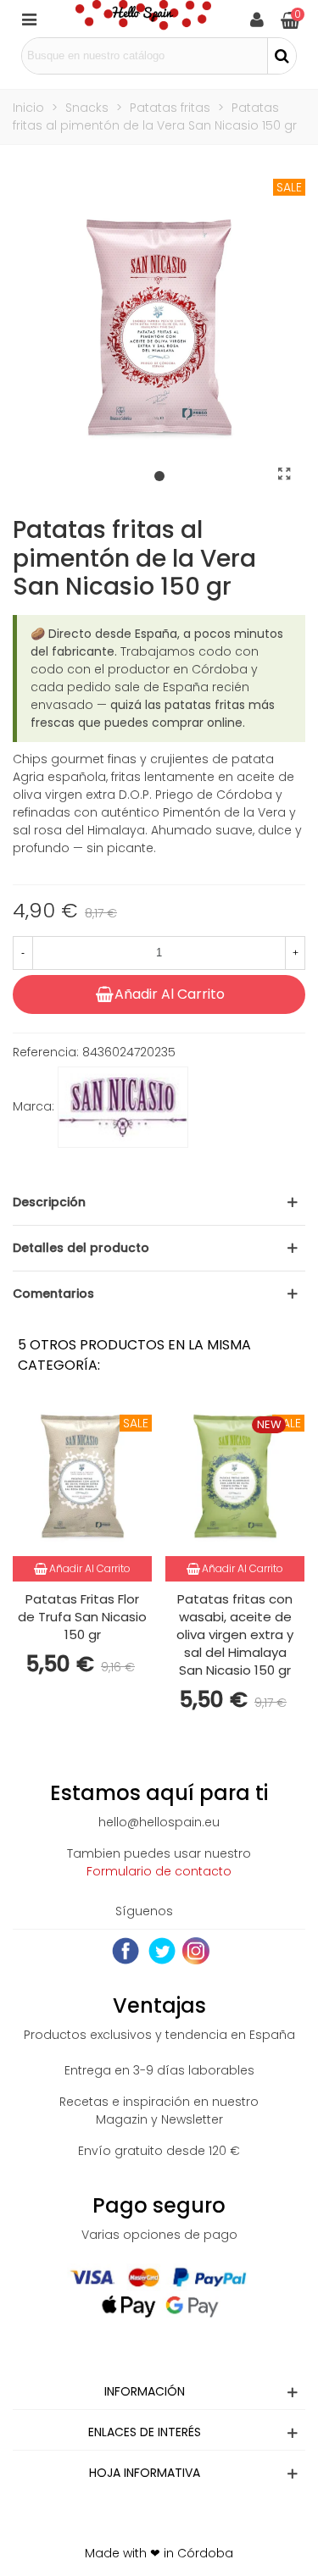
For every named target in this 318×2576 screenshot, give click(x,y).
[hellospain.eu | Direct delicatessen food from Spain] (143, 19)
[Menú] (29, 19)
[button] (159, 477)
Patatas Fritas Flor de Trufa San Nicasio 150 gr (82, 1617)
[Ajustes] (257, 19)
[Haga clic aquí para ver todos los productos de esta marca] (123, 1107)
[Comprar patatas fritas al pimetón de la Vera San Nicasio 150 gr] (284, 474)
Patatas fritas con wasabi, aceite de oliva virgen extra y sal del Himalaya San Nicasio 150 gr (235, 1634)
